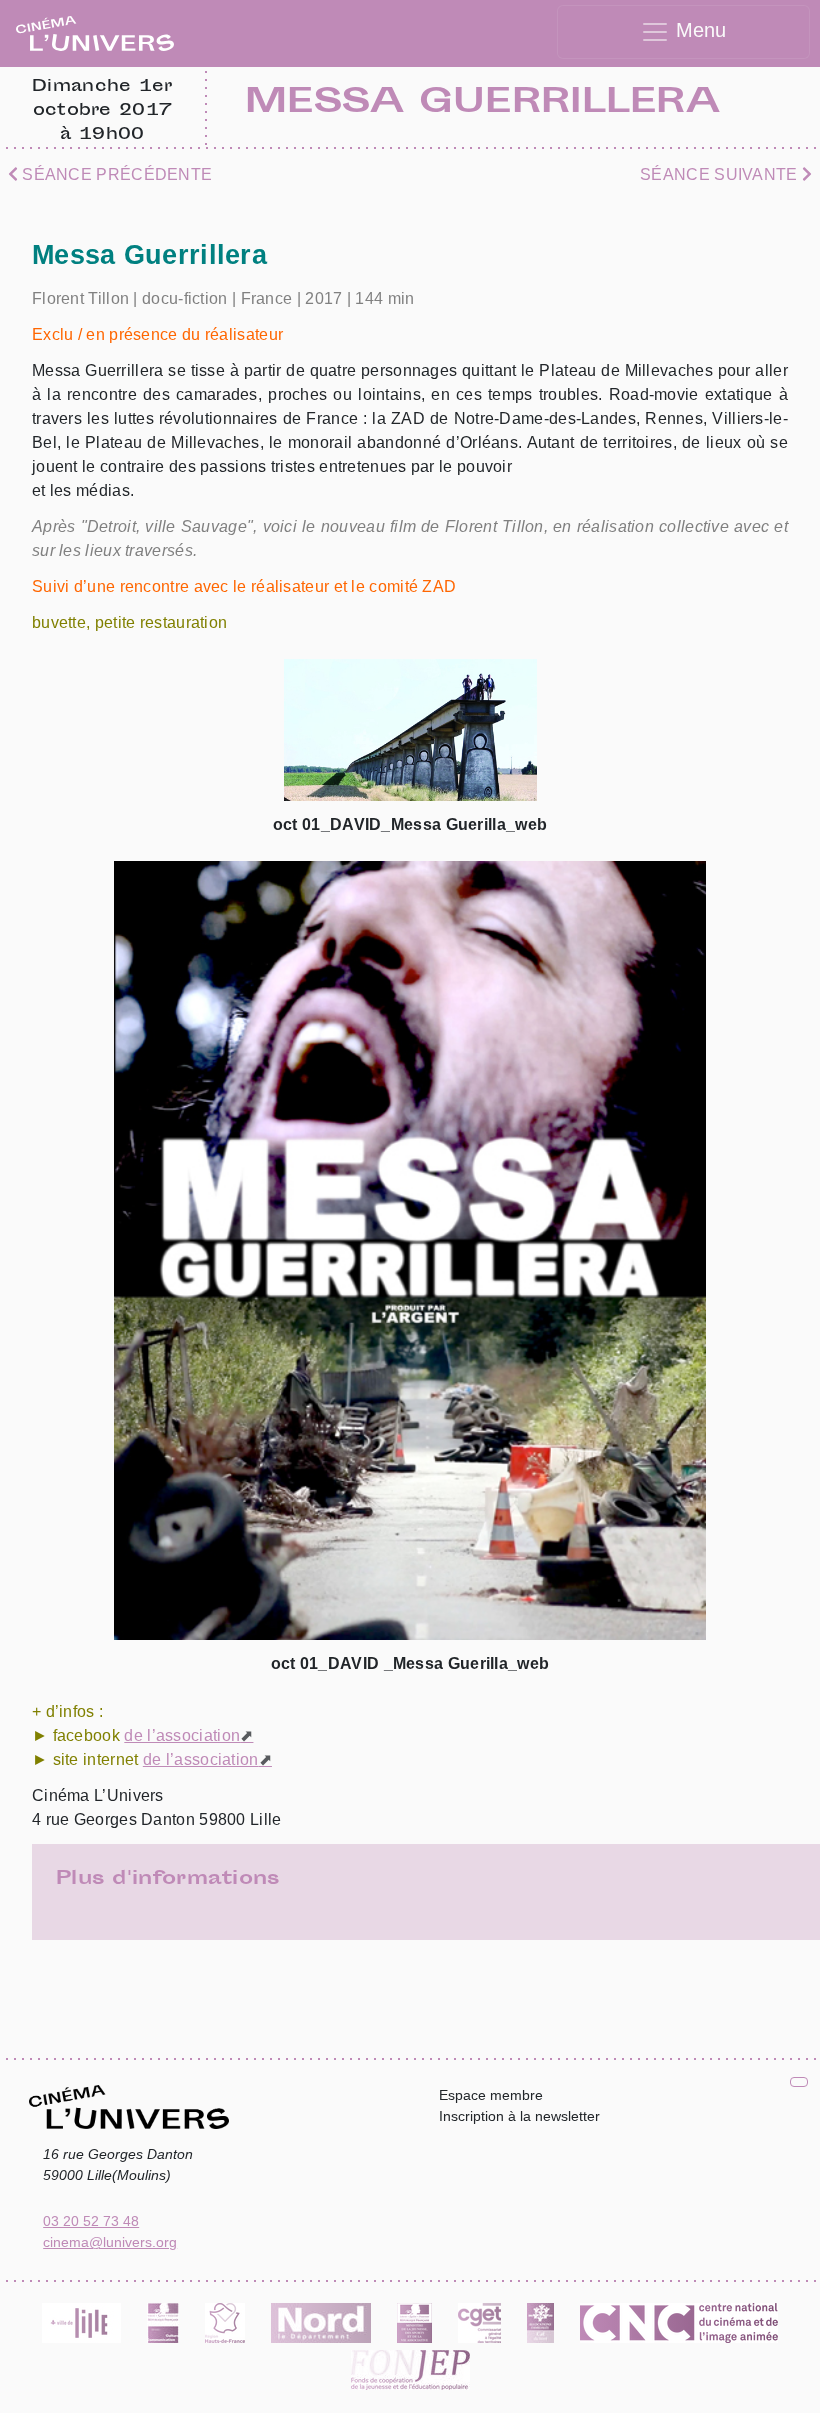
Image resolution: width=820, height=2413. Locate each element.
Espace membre (491, 2095)
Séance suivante (721, 174)
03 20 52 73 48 (91, 2221)
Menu (698, 30)
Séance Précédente (115, 174)
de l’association (182, 1735)
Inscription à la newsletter (519, 2116)
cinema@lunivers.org (110, 2242)
